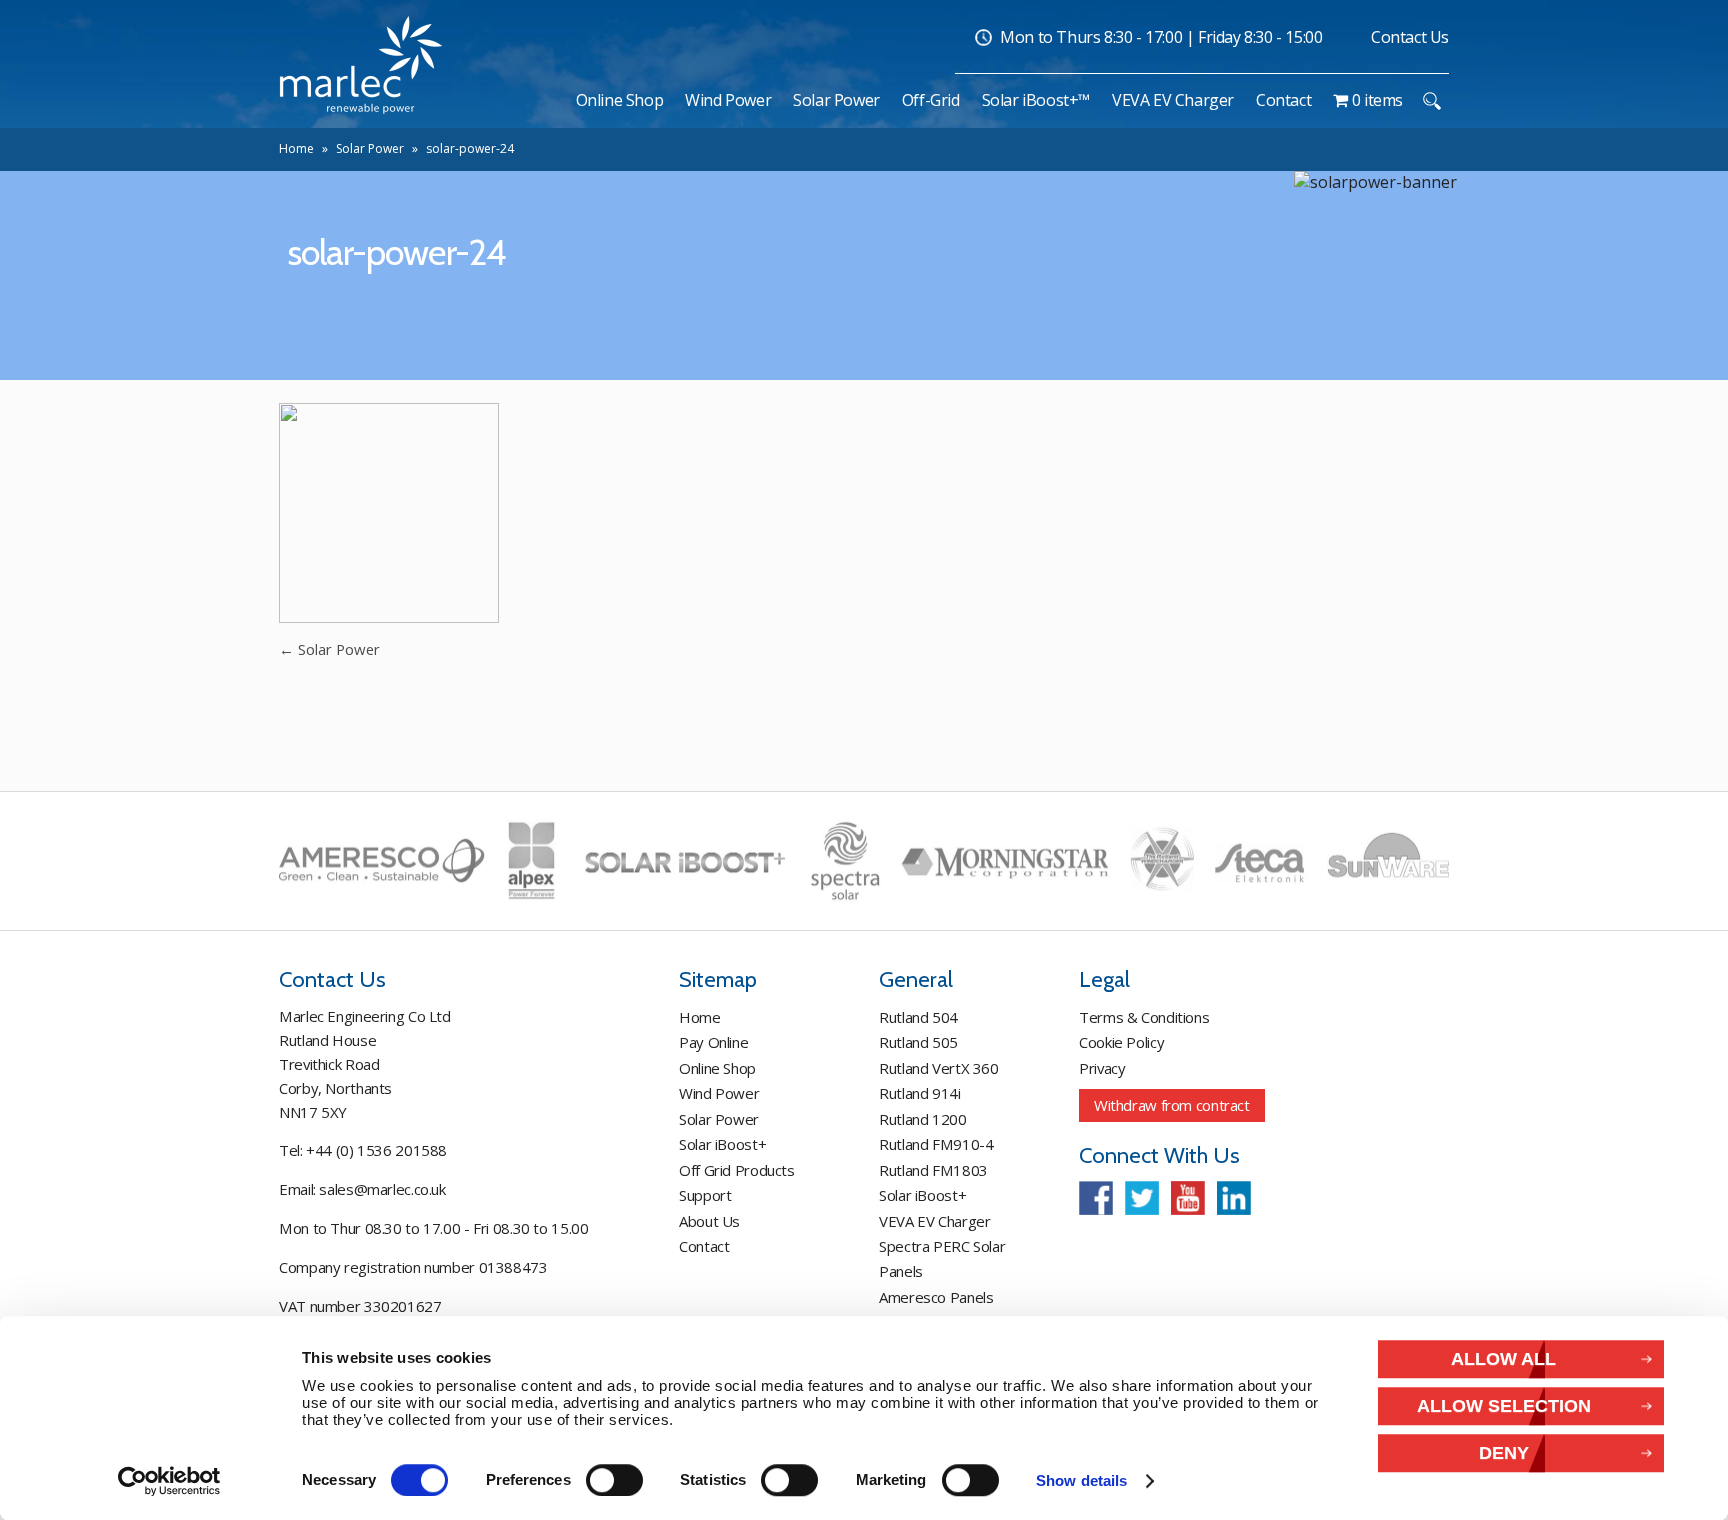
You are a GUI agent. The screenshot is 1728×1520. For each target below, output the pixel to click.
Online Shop (717, 1068)
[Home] (555, 100)
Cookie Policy (1121, 1042)
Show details (1081, 1481)
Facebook (1096, 1198)
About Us (709, 1221)
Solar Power (370, 148)
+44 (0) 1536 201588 (376, 1150)
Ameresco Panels (936, 1297)
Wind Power (719, 1093)
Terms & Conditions (1144, 1017)
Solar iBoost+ (722, 1144)
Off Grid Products (737, 1170)
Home (296, 148)
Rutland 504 (918, 1017)
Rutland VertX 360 (939, 1068)
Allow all (1503, 1358)
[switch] (614, 1480)
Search (1431, 101)
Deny (1504, 1453)
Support (705, 1195)
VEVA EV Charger (934, 1221)
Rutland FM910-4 (936, 1144)
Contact (704, 1246)
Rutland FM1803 (933, 1170)
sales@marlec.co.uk (382, 1189)
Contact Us (1410, 37)
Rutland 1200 (923, 1119)
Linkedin (1234, 1198)
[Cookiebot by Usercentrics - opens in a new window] (169, 1481)
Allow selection (1504, 1405)
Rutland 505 (918, 1042)
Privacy (1102, 1068)
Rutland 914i (920, 1093)
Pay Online (713, 1042)
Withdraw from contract (1172, 1105)
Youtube (1188, 1198)
